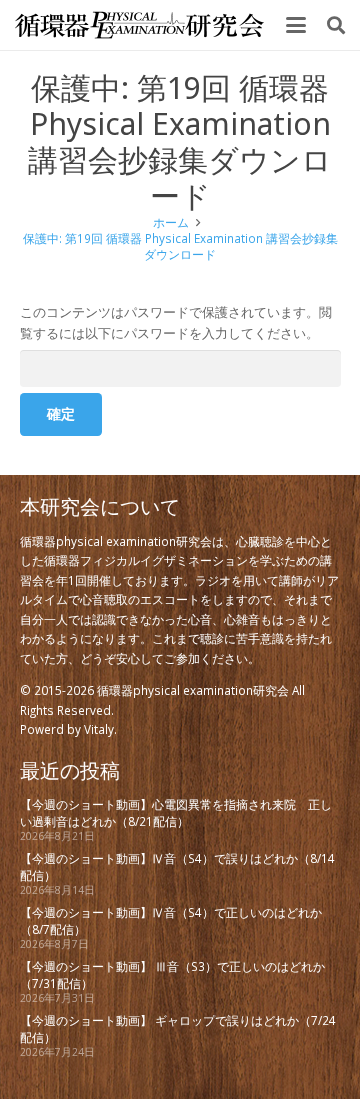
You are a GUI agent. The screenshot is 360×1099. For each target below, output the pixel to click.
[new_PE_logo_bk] (139, 25)
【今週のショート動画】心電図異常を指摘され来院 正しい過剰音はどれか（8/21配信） (176, 812)
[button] (296, 25)
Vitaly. (100, 729)
